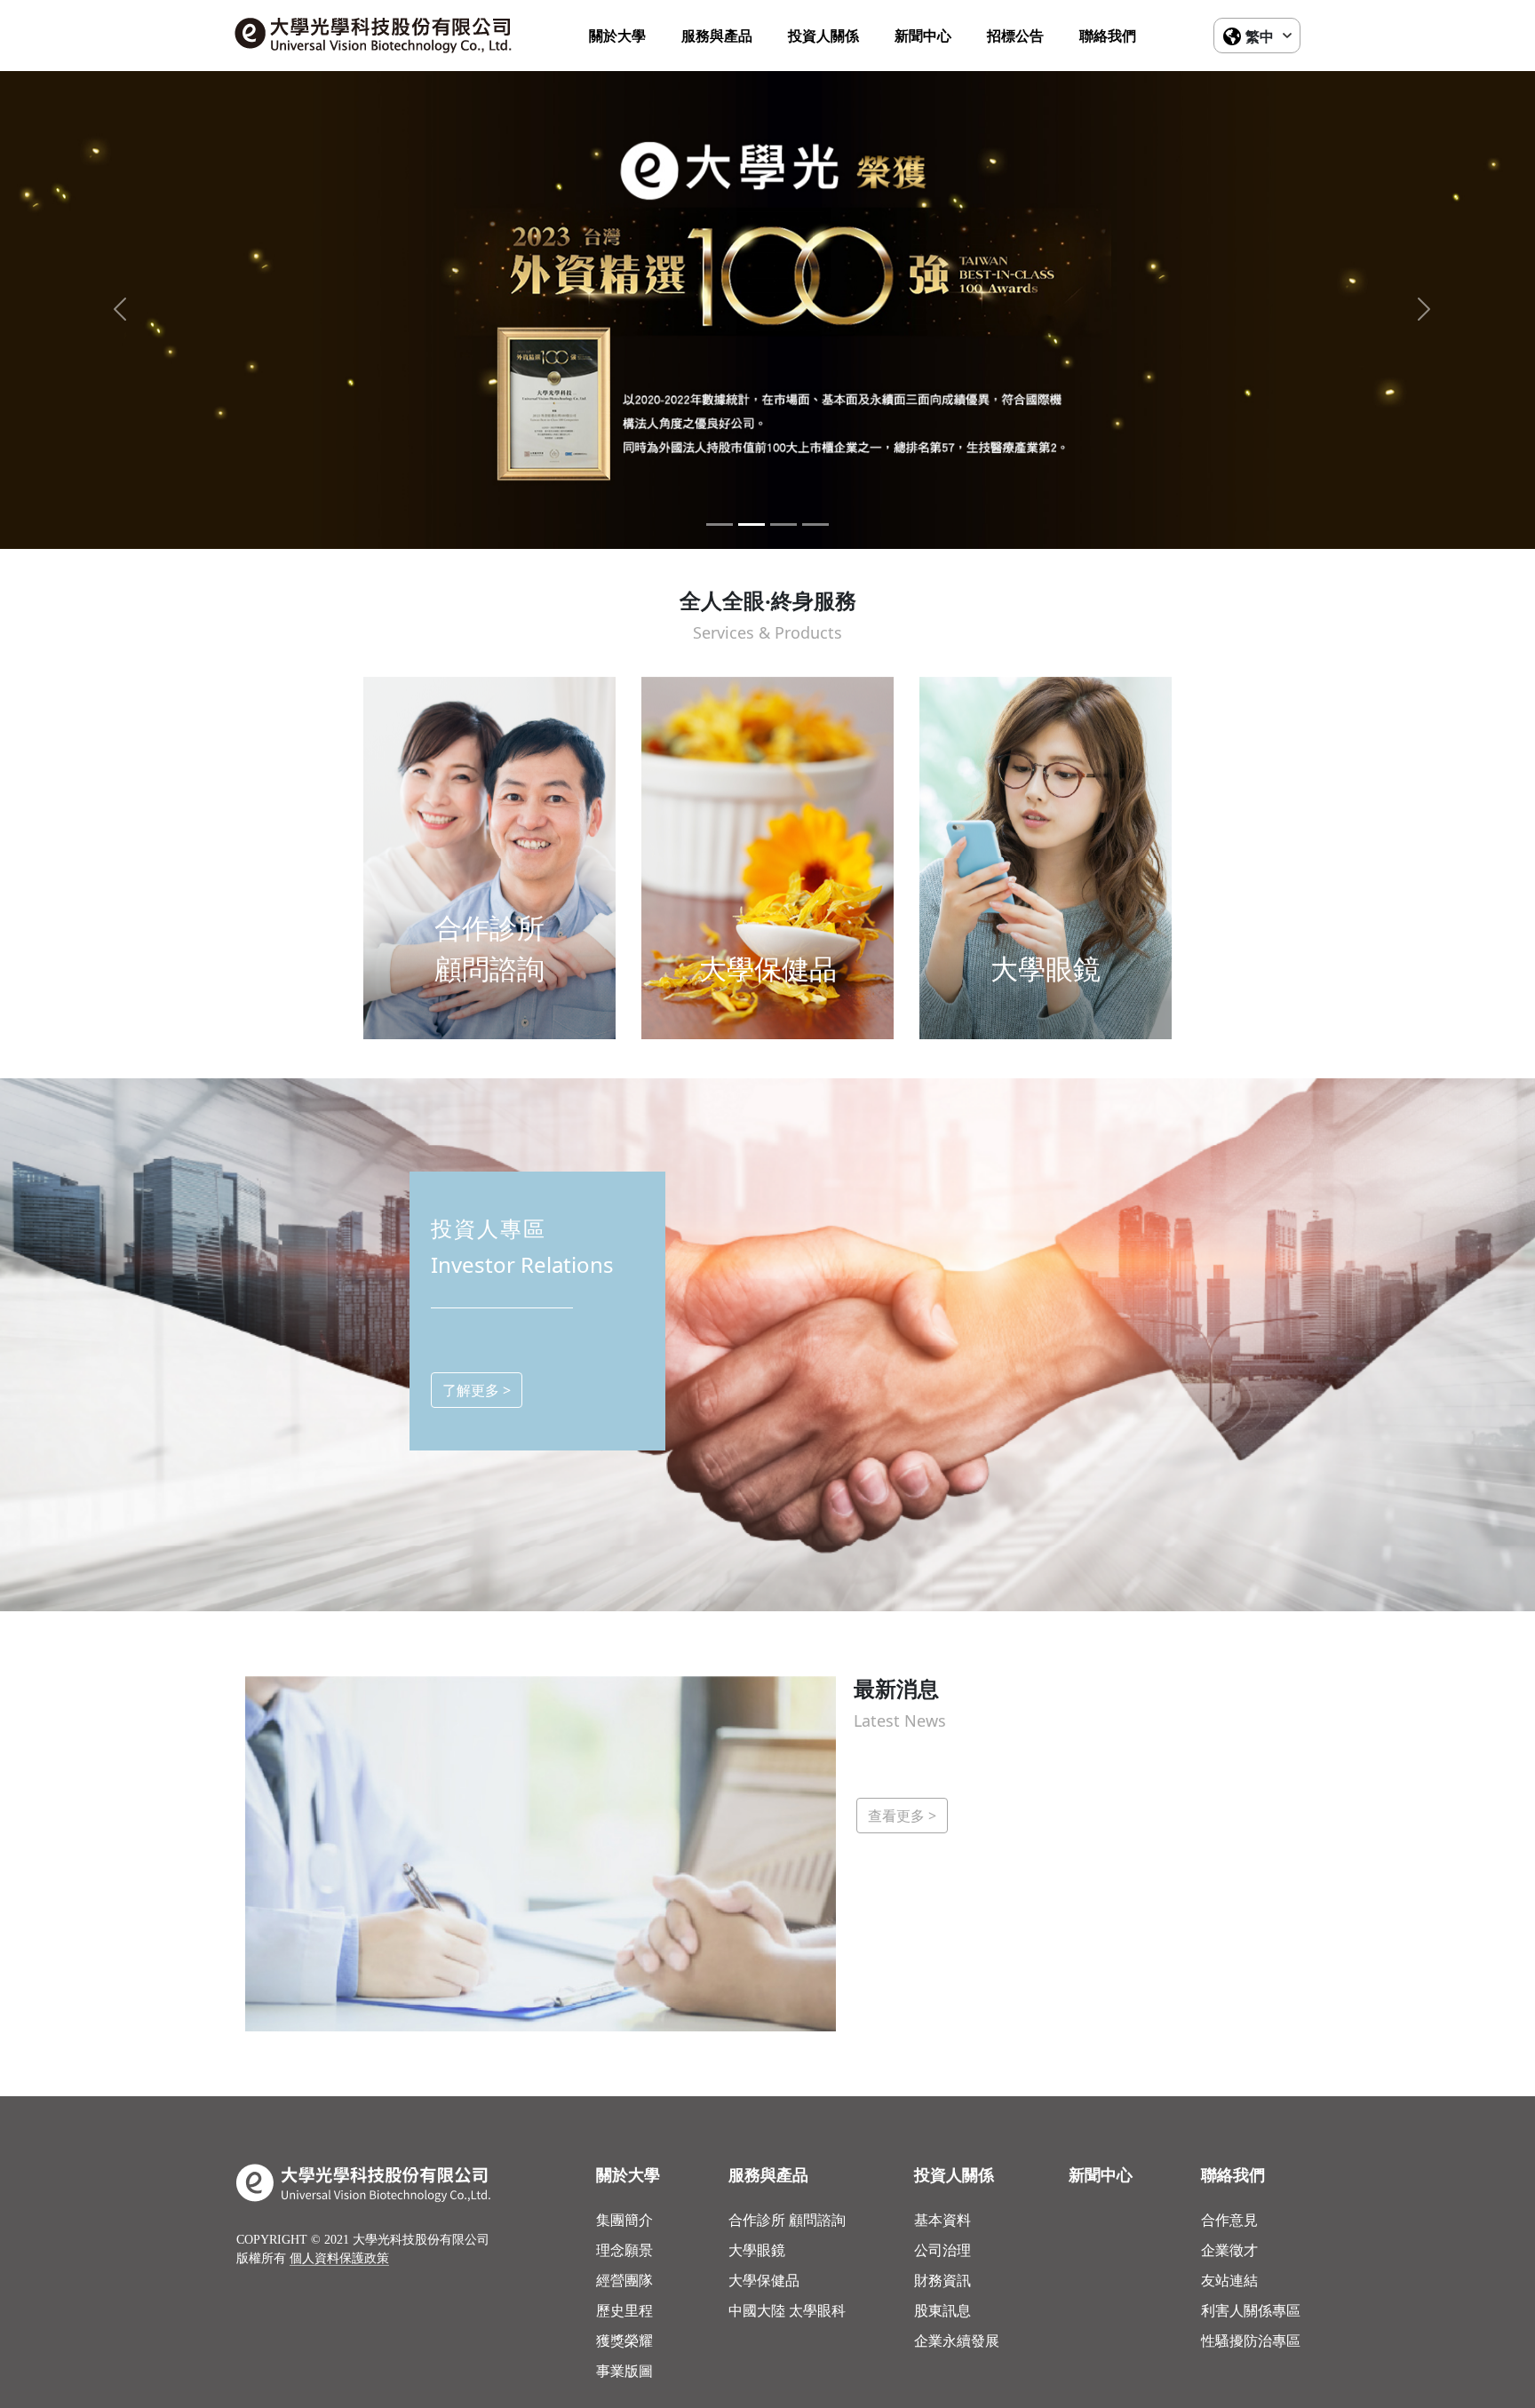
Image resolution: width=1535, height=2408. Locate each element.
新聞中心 (923, 36)
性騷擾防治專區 (1251, 2340)
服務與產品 (717, 36)
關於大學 (617, 36)
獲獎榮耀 (624, 2340)
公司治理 (942, 2250)
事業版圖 (624, 2371)
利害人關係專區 (1251, 2310)
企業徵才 (1229, 2250)
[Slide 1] (720, 525)
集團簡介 (624, 2220)
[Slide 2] (752, 525)
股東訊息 (942, 2310)
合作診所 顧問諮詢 (787, 2220)
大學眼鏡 (757, 2250)
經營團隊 (624, 2280)
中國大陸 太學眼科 (787, 2310)
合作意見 (1229, 2220)
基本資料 (942, 2220)
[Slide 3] (783, 525)
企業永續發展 (957, 2340)
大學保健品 (764, 2280)
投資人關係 (823, 36)
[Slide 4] (815, 525)
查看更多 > (902, 1816)
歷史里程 (624, 2310)
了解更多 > (477, 1390)
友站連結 (1229, 2280)
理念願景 (624, 2250)
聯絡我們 (1108, 36)
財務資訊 (942, 2280)
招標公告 (1015, 36)
